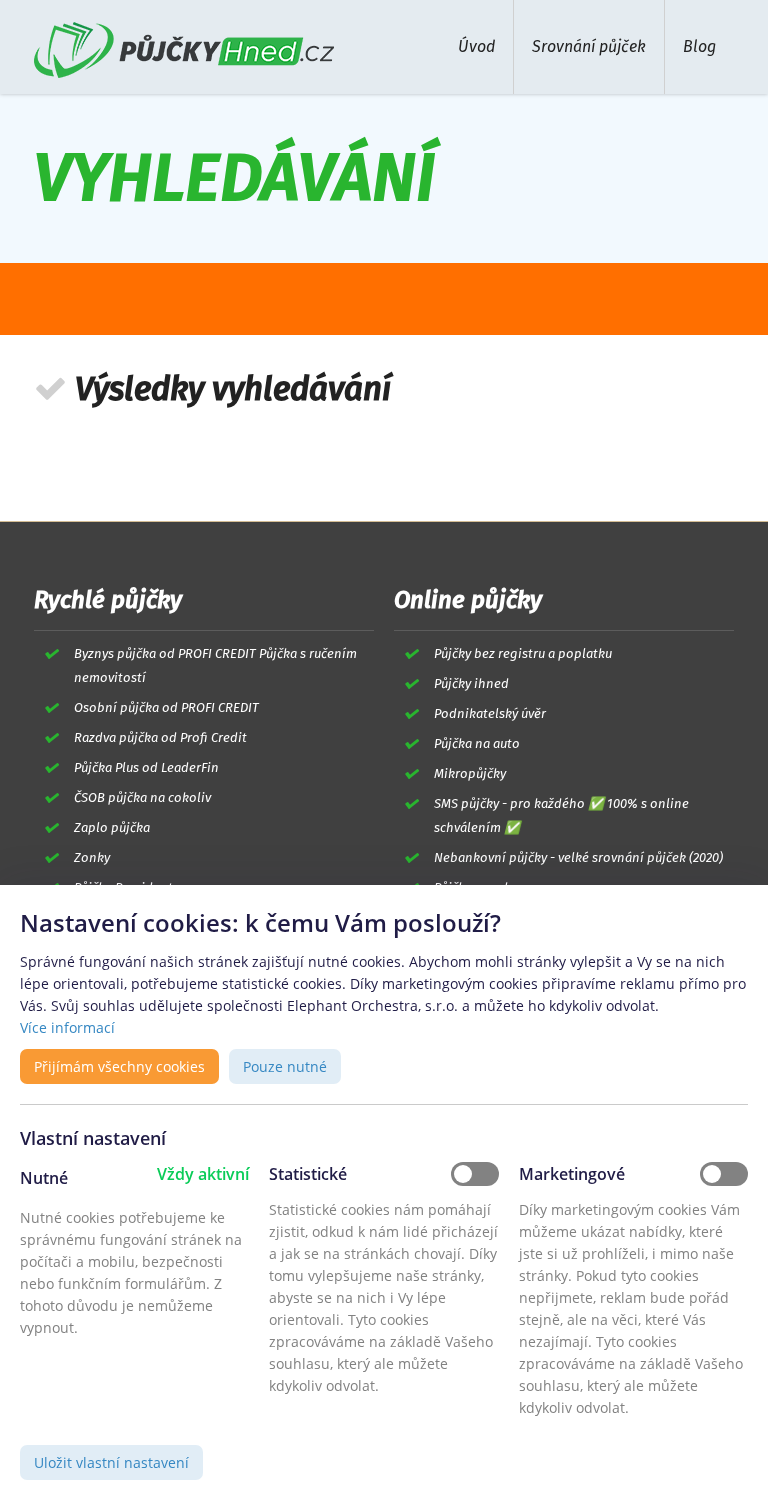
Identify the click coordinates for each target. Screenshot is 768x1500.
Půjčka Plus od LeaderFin (146, 767)
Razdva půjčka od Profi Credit (160, 737)
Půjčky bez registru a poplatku (523, 653)
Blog (699, 46)
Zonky (92, 857)
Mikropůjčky (470, 773)
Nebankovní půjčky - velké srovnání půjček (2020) (578, 857)
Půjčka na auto (477, 743)
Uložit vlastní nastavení (111, 1462)
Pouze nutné (285, 1066)
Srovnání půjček (589, 46)
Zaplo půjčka (112, 827)
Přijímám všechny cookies (119, 1066)
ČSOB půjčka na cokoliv (142, 797)
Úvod (476, 46)
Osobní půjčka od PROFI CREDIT (166, 707)
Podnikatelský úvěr (490, 713)
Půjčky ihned (471, 683)
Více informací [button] (67, 1027)
